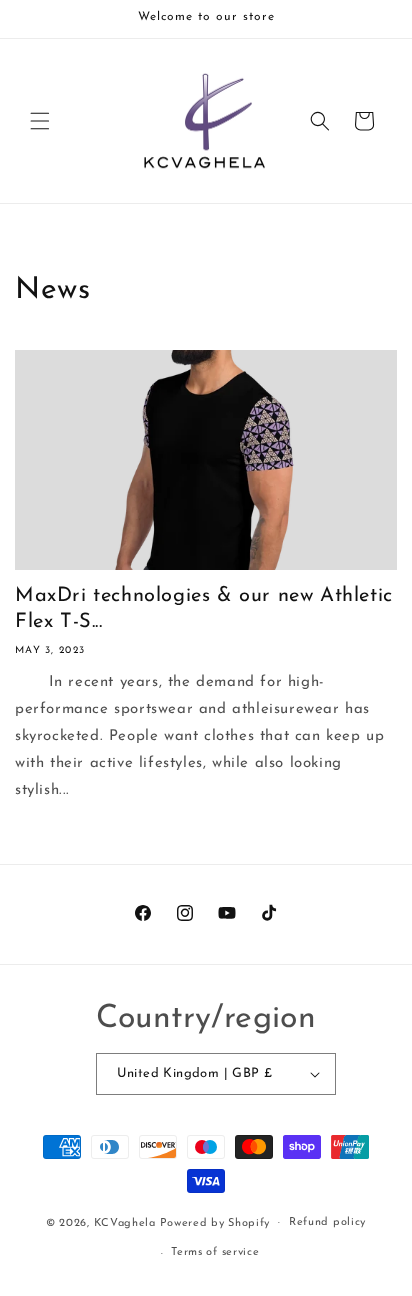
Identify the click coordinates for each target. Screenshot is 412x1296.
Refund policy (327, 1222)
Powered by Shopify (215, 1222)
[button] (40, 121)
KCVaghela (125, 1222)
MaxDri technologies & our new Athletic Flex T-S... (204, 609)
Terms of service (215, 1252)
